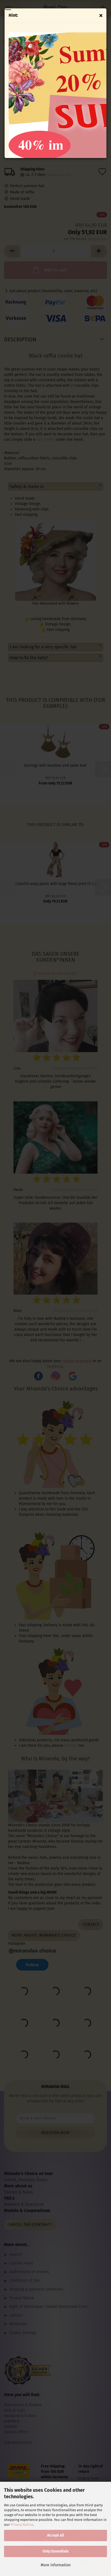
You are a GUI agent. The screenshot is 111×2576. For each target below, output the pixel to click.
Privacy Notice (22, 2525)
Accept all (55, 2535)
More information (56, 2565)
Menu (8, 8)
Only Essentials (56, 2551)
